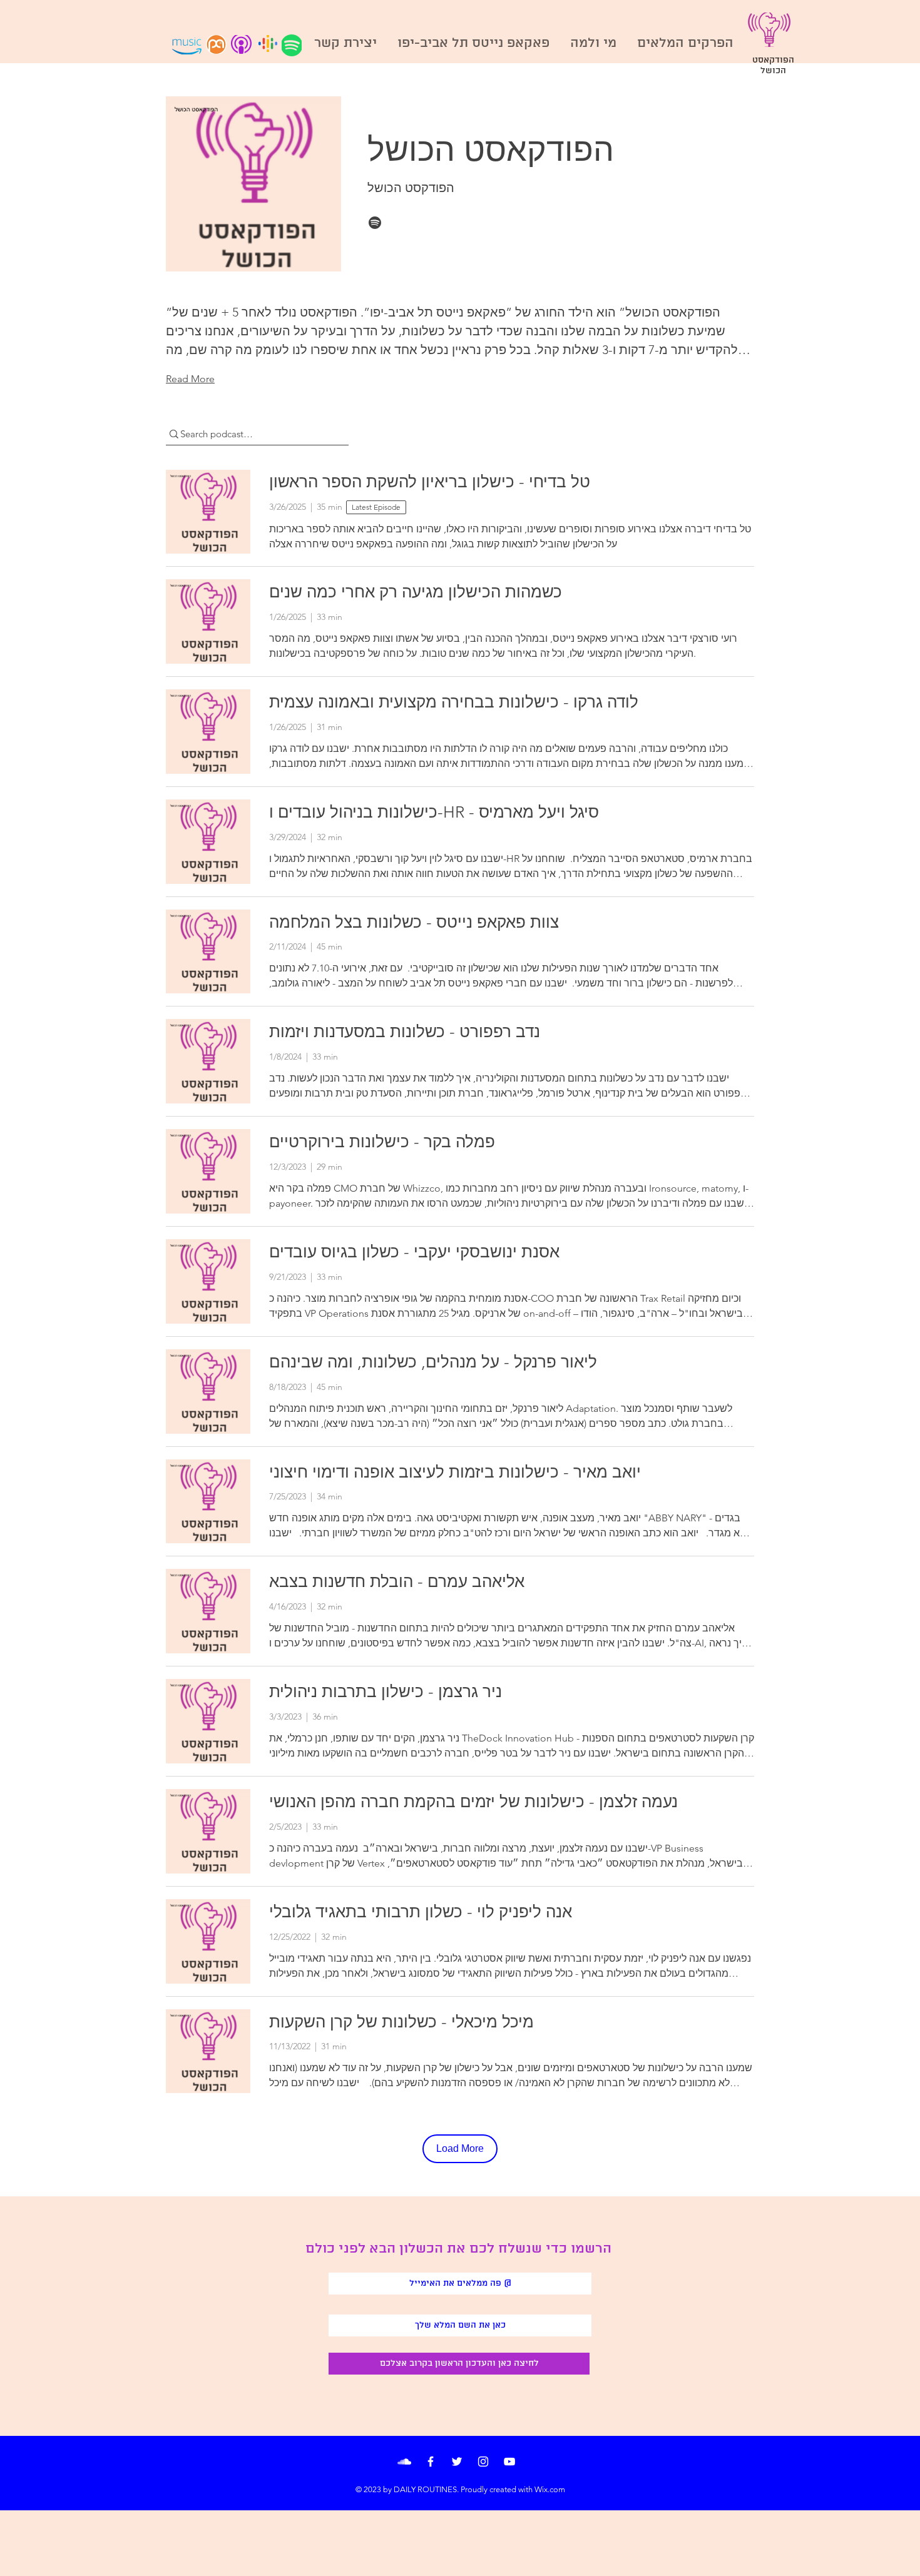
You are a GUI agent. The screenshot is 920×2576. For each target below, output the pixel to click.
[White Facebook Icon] (431, 2462)
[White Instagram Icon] (483, 2462)
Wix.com (550, 2489)
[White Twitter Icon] (457, 2462)
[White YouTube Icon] (509, 2462)
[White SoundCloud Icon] (404, 2462)
